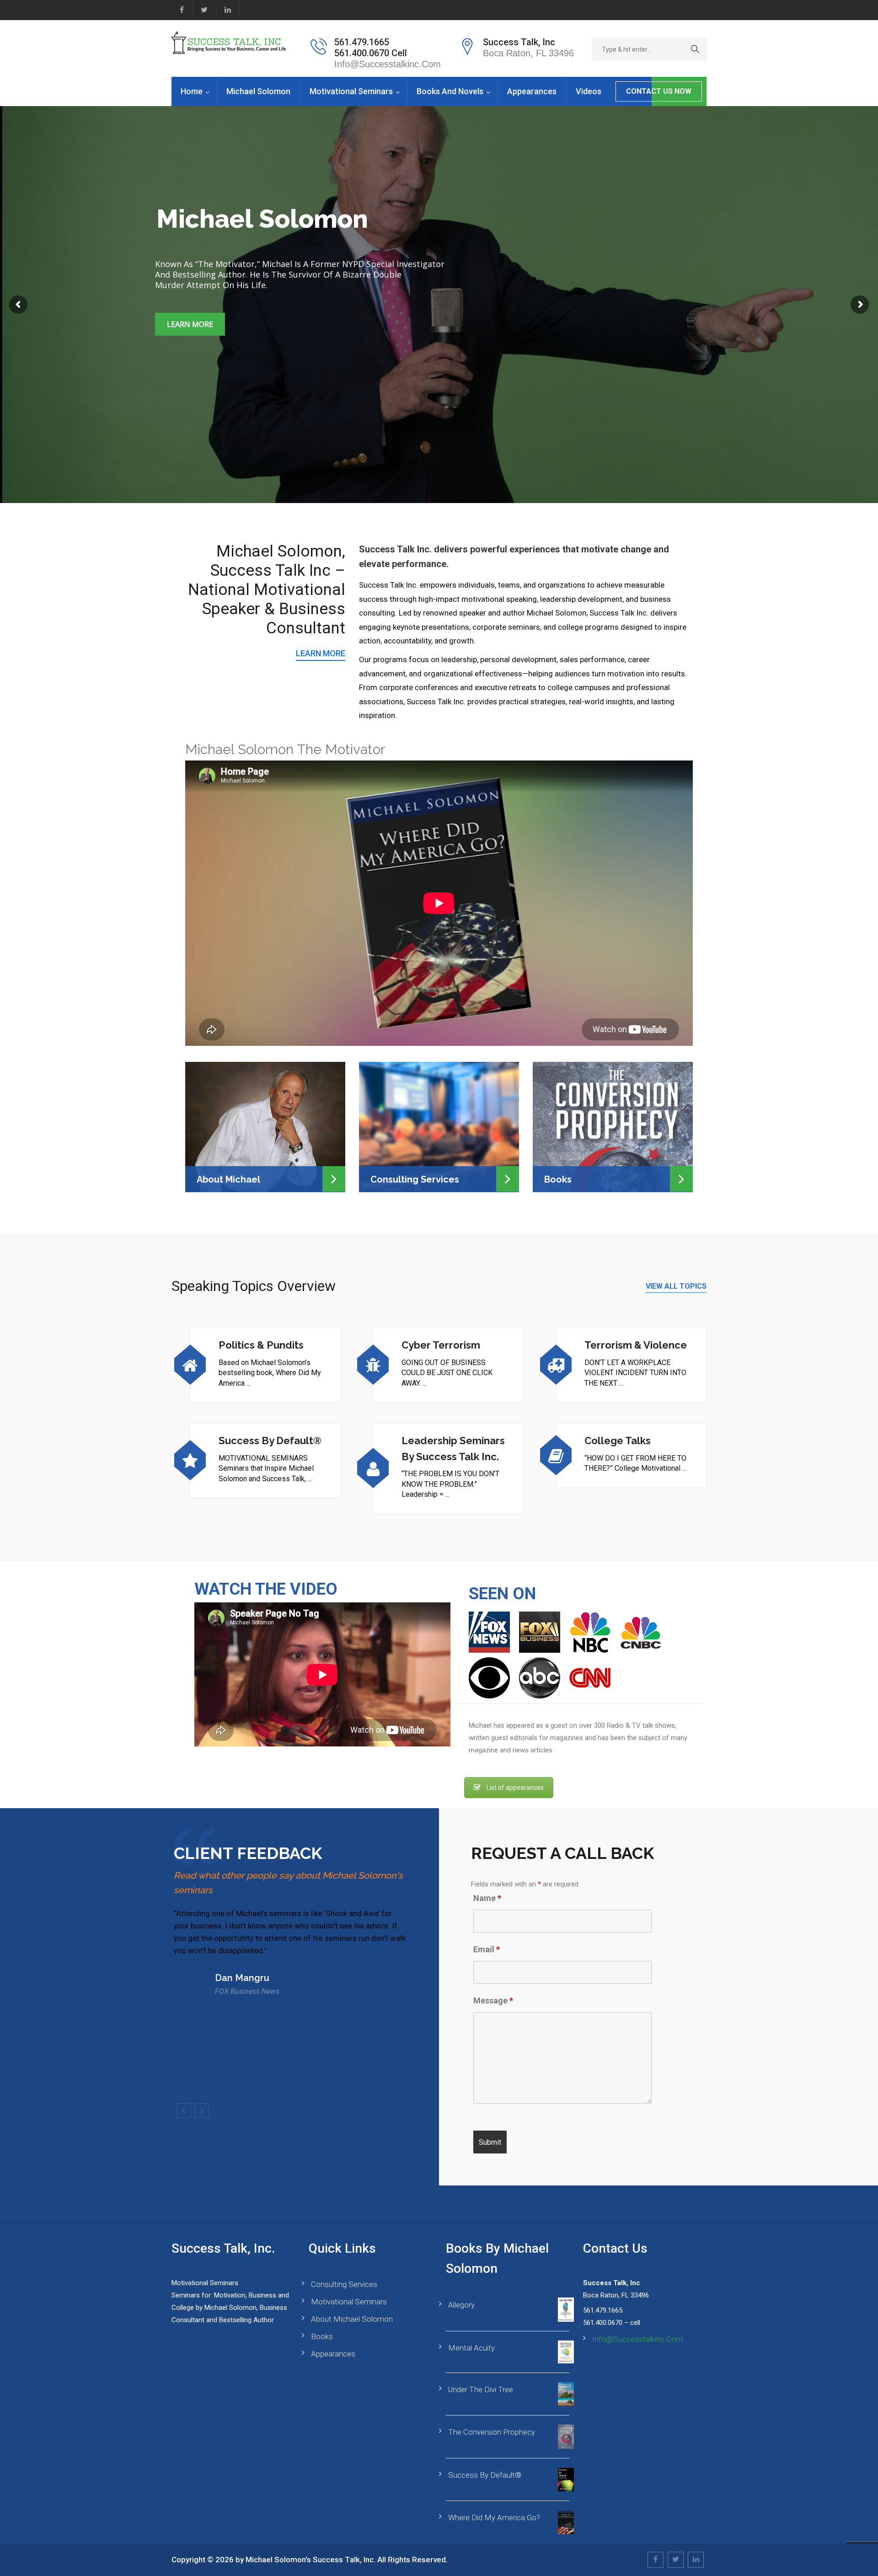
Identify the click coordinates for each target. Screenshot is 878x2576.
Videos (589, 91)
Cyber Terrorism (441, 1345)
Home (192, 91)
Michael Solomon (258, 91)
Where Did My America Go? (494, 2517)
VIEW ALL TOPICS (676, 1286)
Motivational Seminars (351, 91)
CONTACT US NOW (659, 91)
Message (493, 2001)
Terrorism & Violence (636, 1345)
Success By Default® (270, 1441)
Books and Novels (450, 91)
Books (558, 1179)
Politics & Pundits (261, 1345)
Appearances (532, 91)
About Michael (228, 1179)
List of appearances (515, 1788)
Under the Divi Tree (481, 2389)
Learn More (190, 324)
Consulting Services (415, 1179)
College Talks (618, 1441)
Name (487, 1898)
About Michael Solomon (352, 2319)
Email (487, 1949)
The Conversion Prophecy (492, 2432)
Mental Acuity (471, 2348)
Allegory (461, 2305)
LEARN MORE (321, 653)
